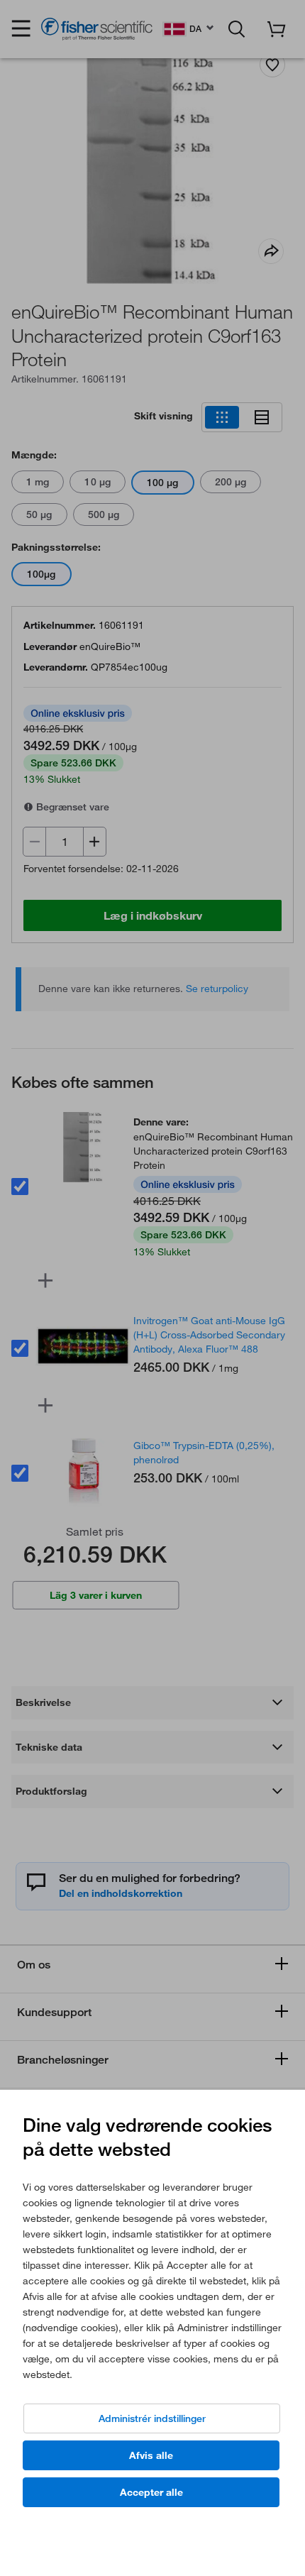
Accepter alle (151, 2492)
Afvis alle (151, 2455)
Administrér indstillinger (152, 2418)
